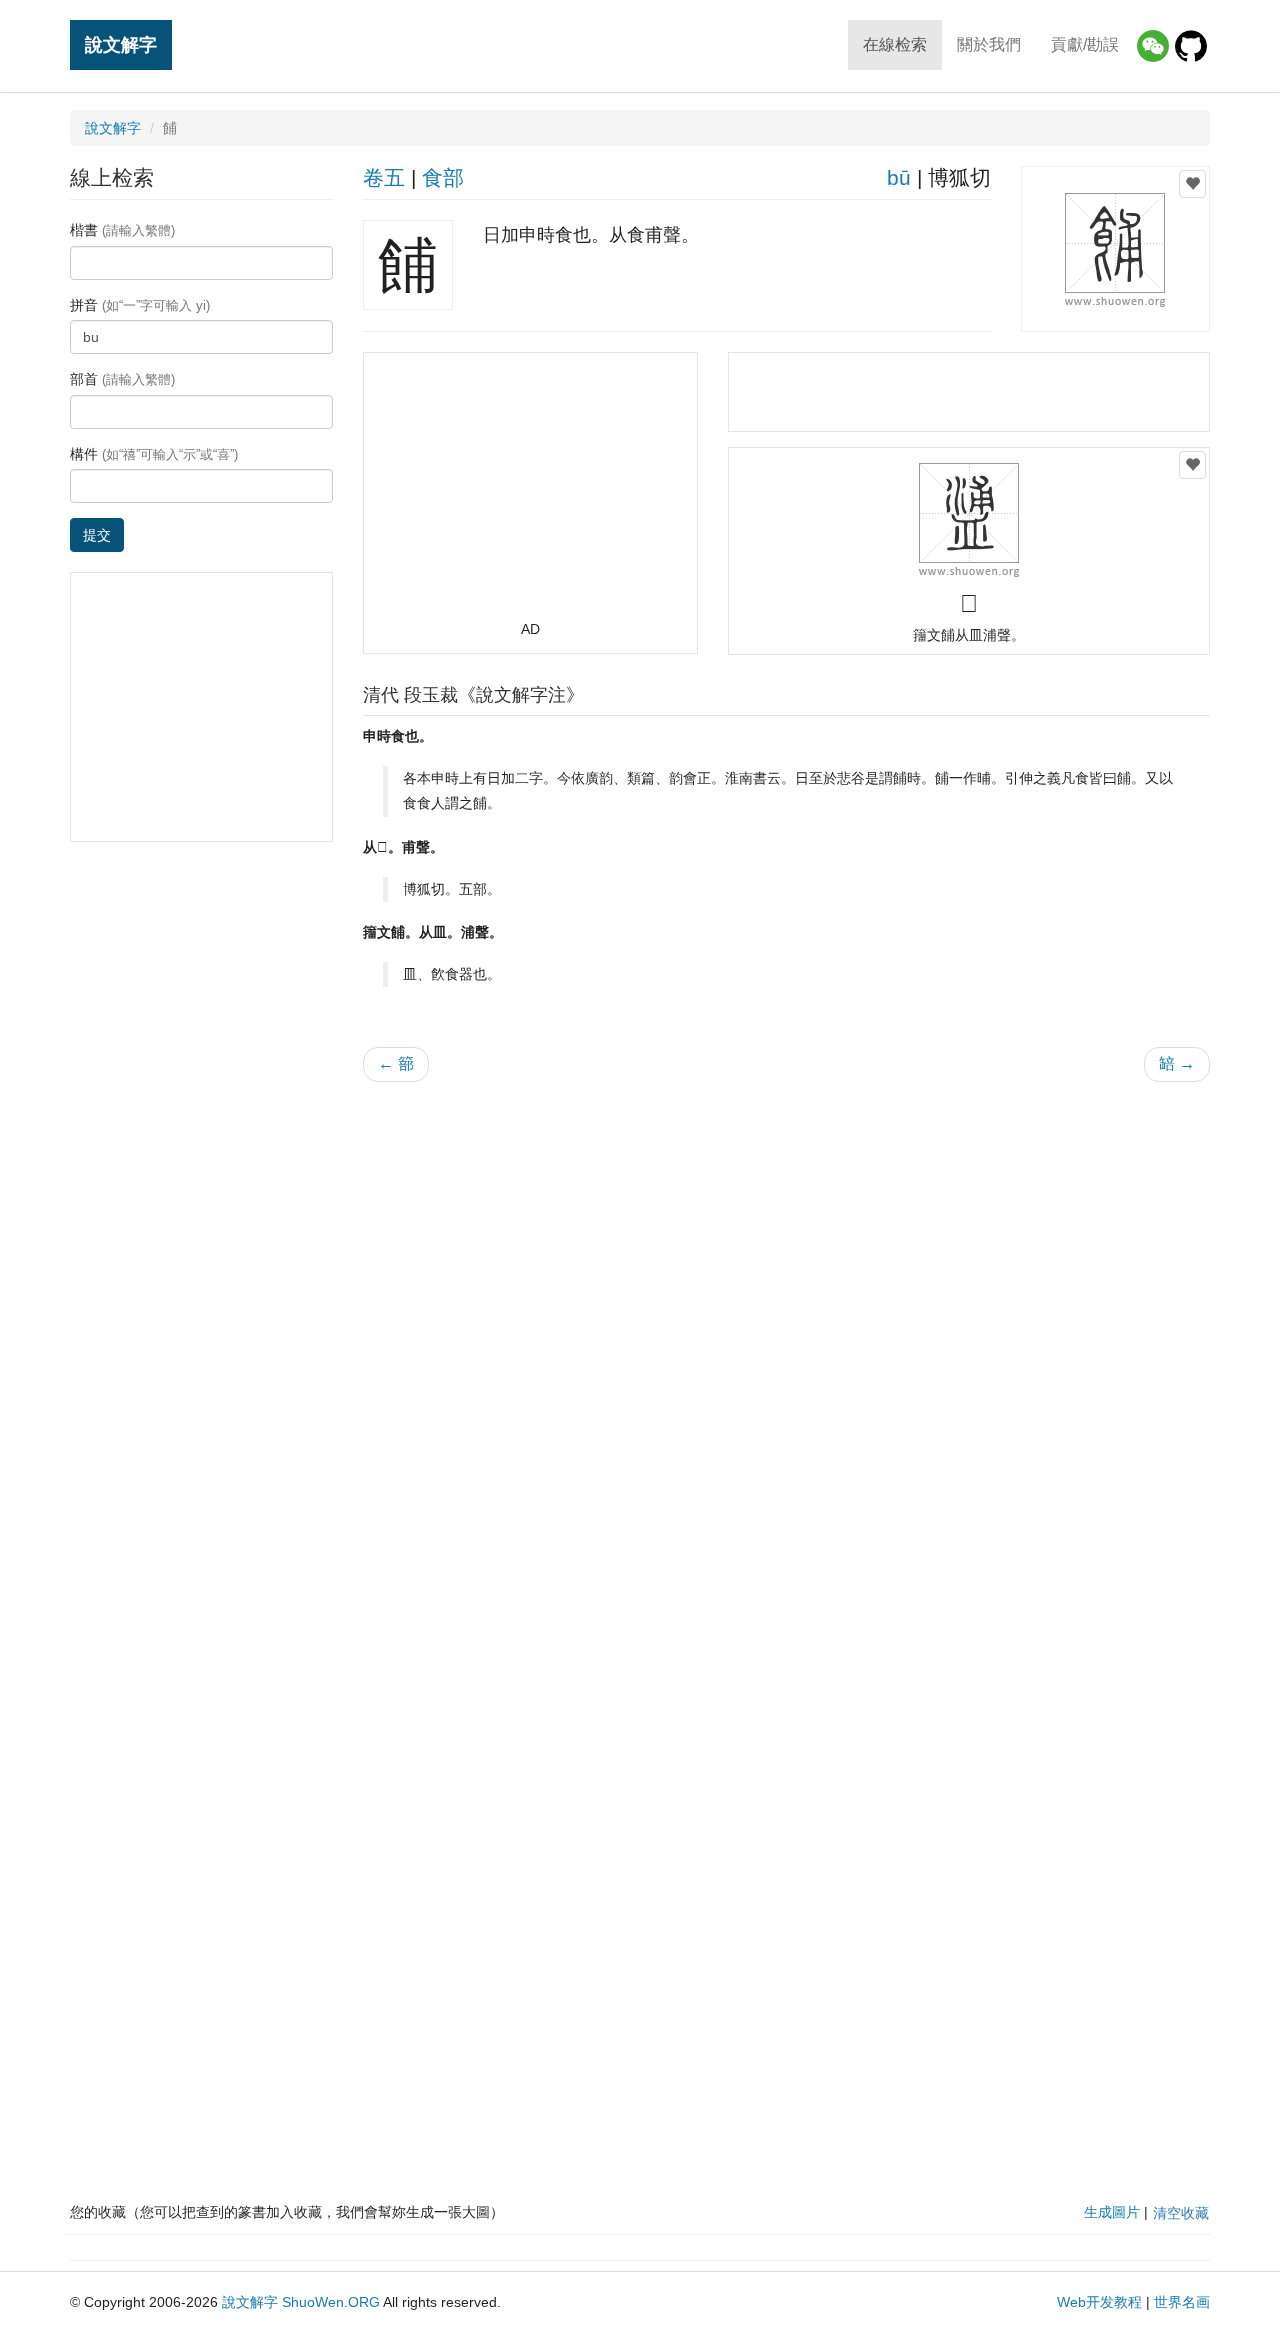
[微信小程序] (1153, 46)
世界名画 (1182, 2302)
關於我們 (989, 44)
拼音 (140, 305)
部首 (122, 379)
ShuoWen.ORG (331, 2302)
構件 (154, 454)
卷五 (384, 177)
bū (899, 177)
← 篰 (396, 1063)
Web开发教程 (1099, 2302)
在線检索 (895, 44)
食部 (443, 177)
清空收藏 (1181, 2213)
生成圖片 (1112, 2212)
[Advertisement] (530, 495)
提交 (97, 535)
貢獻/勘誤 (1085, 44)
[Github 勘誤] (1191, 46)
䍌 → (1177, 1063)
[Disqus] (787, 1352)
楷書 (122, 230)
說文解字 (121, 44)
